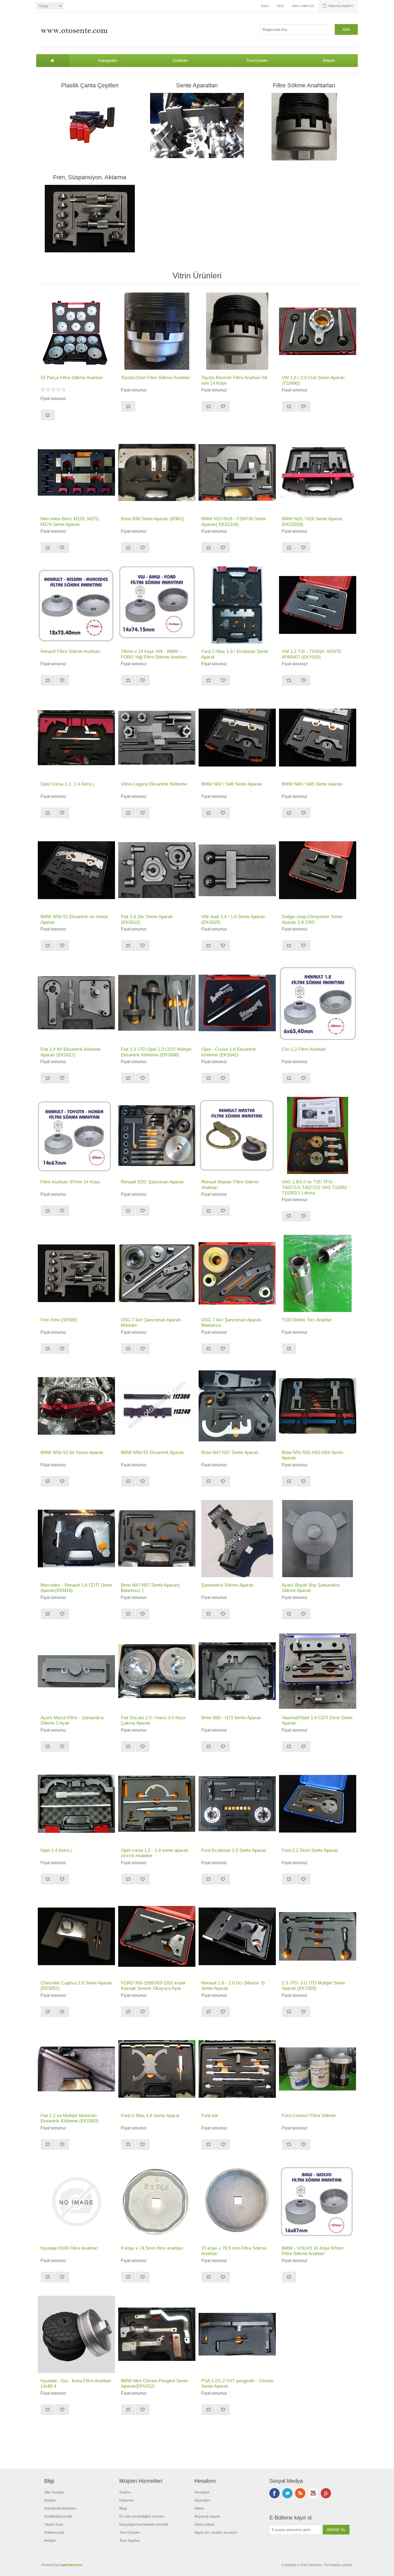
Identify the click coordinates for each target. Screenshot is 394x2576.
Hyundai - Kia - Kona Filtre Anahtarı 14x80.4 (76, 2384)
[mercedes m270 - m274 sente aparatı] (76, 472)
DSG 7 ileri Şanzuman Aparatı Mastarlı (151, 1323)
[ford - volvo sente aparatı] (237, 605)
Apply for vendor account (215, 2532)
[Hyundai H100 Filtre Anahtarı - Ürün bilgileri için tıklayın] (76, 2202)
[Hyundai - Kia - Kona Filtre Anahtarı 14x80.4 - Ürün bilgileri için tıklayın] (76, 2334)
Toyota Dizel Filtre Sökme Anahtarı (156, 378)
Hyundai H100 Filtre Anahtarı (69, 2248)
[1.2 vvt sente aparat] (237, 2334)
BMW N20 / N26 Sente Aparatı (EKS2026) (312, 521)
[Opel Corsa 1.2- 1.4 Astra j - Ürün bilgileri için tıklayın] (76, 738)
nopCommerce (71, 2565)
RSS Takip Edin (300, 2493)
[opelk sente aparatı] (157, 1804)
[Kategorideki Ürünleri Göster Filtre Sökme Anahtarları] (304, 127)
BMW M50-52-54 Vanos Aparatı (72, 1452)
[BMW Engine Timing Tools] (237, 738)
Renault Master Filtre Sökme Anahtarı (230, 1185)
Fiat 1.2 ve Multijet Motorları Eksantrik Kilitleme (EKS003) (70, 2118)
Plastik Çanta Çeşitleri (90, 85)
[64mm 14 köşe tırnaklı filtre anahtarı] (237, 331)
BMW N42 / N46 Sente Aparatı (232, 784)
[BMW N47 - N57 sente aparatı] (237, 1406)
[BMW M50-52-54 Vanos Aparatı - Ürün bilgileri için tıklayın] (76, 1406)
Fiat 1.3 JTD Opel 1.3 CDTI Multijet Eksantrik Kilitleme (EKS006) (156, 1052)
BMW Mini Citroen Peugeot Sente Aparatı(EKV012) (154, 2384)
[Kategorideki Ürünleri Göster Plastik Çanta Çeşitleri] (90, 127)
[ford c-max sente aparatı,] (157, 2069)
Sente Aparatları (197, 85)
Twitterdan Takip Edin (287, 2493)
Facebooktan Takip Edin (274, 2493)
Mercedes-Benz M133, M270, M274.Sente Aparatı (70, 521)
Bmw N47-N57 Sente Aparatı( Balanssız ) (150, 1588)
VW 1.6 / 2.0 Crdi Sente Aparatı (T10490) (313, 380)
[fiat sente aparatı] (157, 870)
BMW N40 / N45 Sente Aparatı (312, 784)
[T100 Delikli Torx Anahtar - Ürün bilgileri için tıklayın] (318, 1273)
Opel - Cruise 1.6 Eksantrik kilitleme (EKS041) (229, 1052)
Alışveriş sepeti (207, 2516)
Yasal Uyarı (54, 2524)
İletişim (329, 60)
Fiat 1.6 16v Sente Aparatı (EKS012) (147, 919)
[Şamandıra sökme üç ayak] (318, 1539)
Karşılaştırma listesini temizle (144, 2524)
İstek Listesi (204, 2524)
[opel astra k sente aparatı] (318, 1671)
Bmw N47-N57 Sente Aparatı (230, 1452)
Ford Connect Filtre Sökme (309, 2116)
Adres (199, 2508)
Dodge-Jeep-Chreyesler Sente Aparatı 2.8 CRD (312, 919)
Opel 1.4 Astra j (56, 1850)
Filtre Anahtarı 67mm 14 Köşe (70, 1182)
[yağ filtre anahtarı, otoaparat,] (157, 331)
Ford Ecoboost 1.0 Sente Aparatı (234, 1850)
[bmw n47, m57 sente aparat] (157, 1539)
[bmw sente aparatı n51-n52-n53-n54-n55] (318, 1406)
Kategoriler (108, 60)
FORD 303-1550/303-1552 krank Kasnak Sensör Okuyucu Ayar (153, 1986)
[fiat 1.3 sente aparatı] (157, 1003)
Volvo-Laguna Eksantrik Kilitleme (154, 784)
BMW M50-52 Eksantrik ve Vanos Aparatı (74, 919)
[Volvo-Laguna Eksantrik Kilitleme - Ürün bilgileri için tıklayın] (157, 738)
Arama (125, 2492)
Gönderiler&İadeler (60, 2508)
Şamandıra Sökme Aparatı (228, 1585)
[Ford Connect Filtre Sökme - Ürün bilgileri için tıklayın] (318, 2069)
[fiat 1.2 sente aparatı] (76, 2069)
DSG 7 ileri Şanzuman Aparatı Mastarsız (231, 1323)
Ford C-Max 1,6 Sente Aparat (150, 2116)
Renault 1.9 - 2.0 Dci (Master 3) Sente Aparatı (233, 1986)
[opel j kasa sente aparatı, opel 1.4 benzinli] (76, 1804)
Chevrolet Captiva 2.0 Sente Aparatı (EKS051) (76, 1986)
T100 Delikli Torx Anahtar (307, 1320)
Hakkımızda (54, 2532)
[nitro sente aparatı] (318, 870)
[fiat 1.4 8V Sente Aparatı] (76, 1003)
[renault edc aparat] (157, 1135)
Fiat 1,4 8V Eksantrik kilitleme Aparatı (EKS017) (70, 1052)
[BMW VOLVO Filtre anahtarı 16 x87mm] (318, 2202)
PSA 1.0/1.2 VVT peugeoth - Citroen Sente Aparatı (237, 2384)
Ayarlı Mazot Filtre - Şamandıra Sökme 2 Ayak (72, 1720)
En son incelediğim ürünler (142, 2516)
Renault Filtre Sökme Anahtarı (70, 651)
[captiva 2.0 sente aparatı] (76, 1936)
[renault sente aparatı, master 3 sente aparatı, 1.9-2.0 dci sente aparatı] (237, 1936)
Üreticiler (180, 60)
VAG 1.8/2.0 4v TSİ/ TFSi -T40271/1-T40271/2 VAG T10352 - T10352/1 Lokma (316, 1187)
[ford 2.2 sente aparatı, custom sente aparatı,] (318, 1804)
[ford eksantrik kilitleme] (237, 2069)
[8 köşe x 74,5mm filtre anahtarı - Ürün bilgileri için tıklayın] (157, 2202)
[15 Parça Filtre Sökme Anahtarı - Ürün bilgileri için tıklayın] (76, 331)
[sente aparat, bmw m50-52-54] (157, 1406)
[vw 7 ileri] (157, 1273)
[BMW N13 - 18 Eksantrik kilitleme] (237, 472)
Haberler (127, 2500)
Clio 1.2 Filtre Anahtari (304, 1049)
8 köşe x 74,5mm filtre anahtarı (152, 2248)
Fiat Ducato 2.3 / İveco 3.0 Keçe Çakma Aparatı (153, 1720)
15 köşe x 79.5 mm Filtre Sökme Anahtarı (234, 2251)
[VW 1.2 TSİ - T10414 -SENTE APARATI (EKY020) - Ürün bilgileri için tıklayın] (318, 605)
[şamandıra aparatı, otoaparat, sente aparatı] (237, 1539)
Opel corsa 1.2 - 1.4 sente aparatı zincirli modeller (155, 1853)
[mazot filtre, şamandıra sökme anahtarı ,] (76, 1671)
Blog (123, 2508)
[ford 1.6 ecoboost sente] (157, 1936)
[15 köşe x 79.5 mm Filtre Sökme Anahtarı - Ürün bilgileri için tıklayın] (237, 2202)
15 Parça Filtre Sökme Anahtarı (72, 378)
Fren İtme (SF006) (59, 1320)
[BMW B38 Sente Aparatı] (157, 472)
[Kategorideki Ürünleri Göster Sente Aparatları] (197, 127)
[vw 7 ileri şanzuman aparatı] (237, 1273)
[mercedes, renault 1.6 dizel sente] (76, 1539)
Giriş (280, 6)
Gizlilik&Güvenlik (58, 2516)
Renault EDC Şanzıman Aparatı (152, 1182)
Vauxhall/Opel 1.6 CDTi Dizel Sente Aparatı (317, 1720)
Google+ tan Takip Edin (326, 2493)
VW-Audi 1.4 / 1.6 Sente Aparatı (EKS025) (233, 919)
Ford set (210, 2116)
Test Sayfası (130, 2540)
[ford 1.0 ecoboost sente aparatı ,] (237, 1804)
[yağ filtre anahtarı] (76, 605)
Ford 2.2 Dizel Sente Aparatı (310, 1850)
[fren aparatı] (76, 1273)
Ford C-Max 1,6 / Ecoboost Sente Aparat (235, 654)
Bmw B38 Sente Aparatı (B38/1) (153, 519)
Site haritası (54, 2492)
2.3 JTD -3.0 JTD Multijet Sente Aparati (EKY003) (313, 1986)
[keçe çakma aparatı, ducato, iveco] (157, 1671)
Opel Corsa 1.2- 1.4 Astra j (67, 784)
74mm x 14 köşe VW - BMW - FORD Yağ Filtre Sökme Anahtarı (154, 654)
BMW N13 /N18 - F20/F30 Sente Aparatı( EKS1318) (234, 521)
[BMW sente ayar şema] (237, 1671)
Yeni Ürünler (257, 60)
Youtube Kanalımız (313, 2493)
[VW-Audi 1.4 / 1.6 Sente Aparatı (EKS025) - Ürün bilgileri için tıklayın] (237, 870)
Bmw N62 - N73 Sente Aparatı (231, 1718)
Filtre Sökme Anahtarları (304, 85)
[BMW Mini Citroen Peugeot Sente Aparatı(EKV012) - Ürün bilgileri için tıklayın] (157, 2334)
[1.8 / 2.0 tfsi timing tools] (318, 1135)
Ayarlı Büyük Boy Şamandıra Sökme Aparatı (311, 1588)
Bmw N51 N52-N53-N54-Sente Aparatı (312, 1455)
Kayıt (265, 6)
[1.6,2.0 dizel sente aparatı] (318, 331)
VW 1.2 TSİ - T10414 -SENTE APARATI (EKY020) (312, 654)
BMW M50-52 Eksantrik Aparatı (153, 1452)
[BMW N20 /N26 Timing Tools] (318, 472)
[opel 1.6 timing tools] (237, 1003)
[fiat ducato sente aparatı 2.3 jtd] (318, 1936)
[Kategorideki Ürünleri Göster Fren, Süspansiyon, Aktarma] (90, 219)
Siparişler (202, 2500)
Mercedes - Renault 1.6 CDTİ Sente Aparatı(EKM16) (76, 1588)
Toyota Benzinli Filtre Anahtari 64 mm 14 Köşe (234, 380)
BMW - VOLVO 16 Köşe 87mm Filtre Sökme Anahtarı (313, 2251)
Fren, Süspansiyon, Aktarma (90, 177)
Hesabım (202, 2492)
